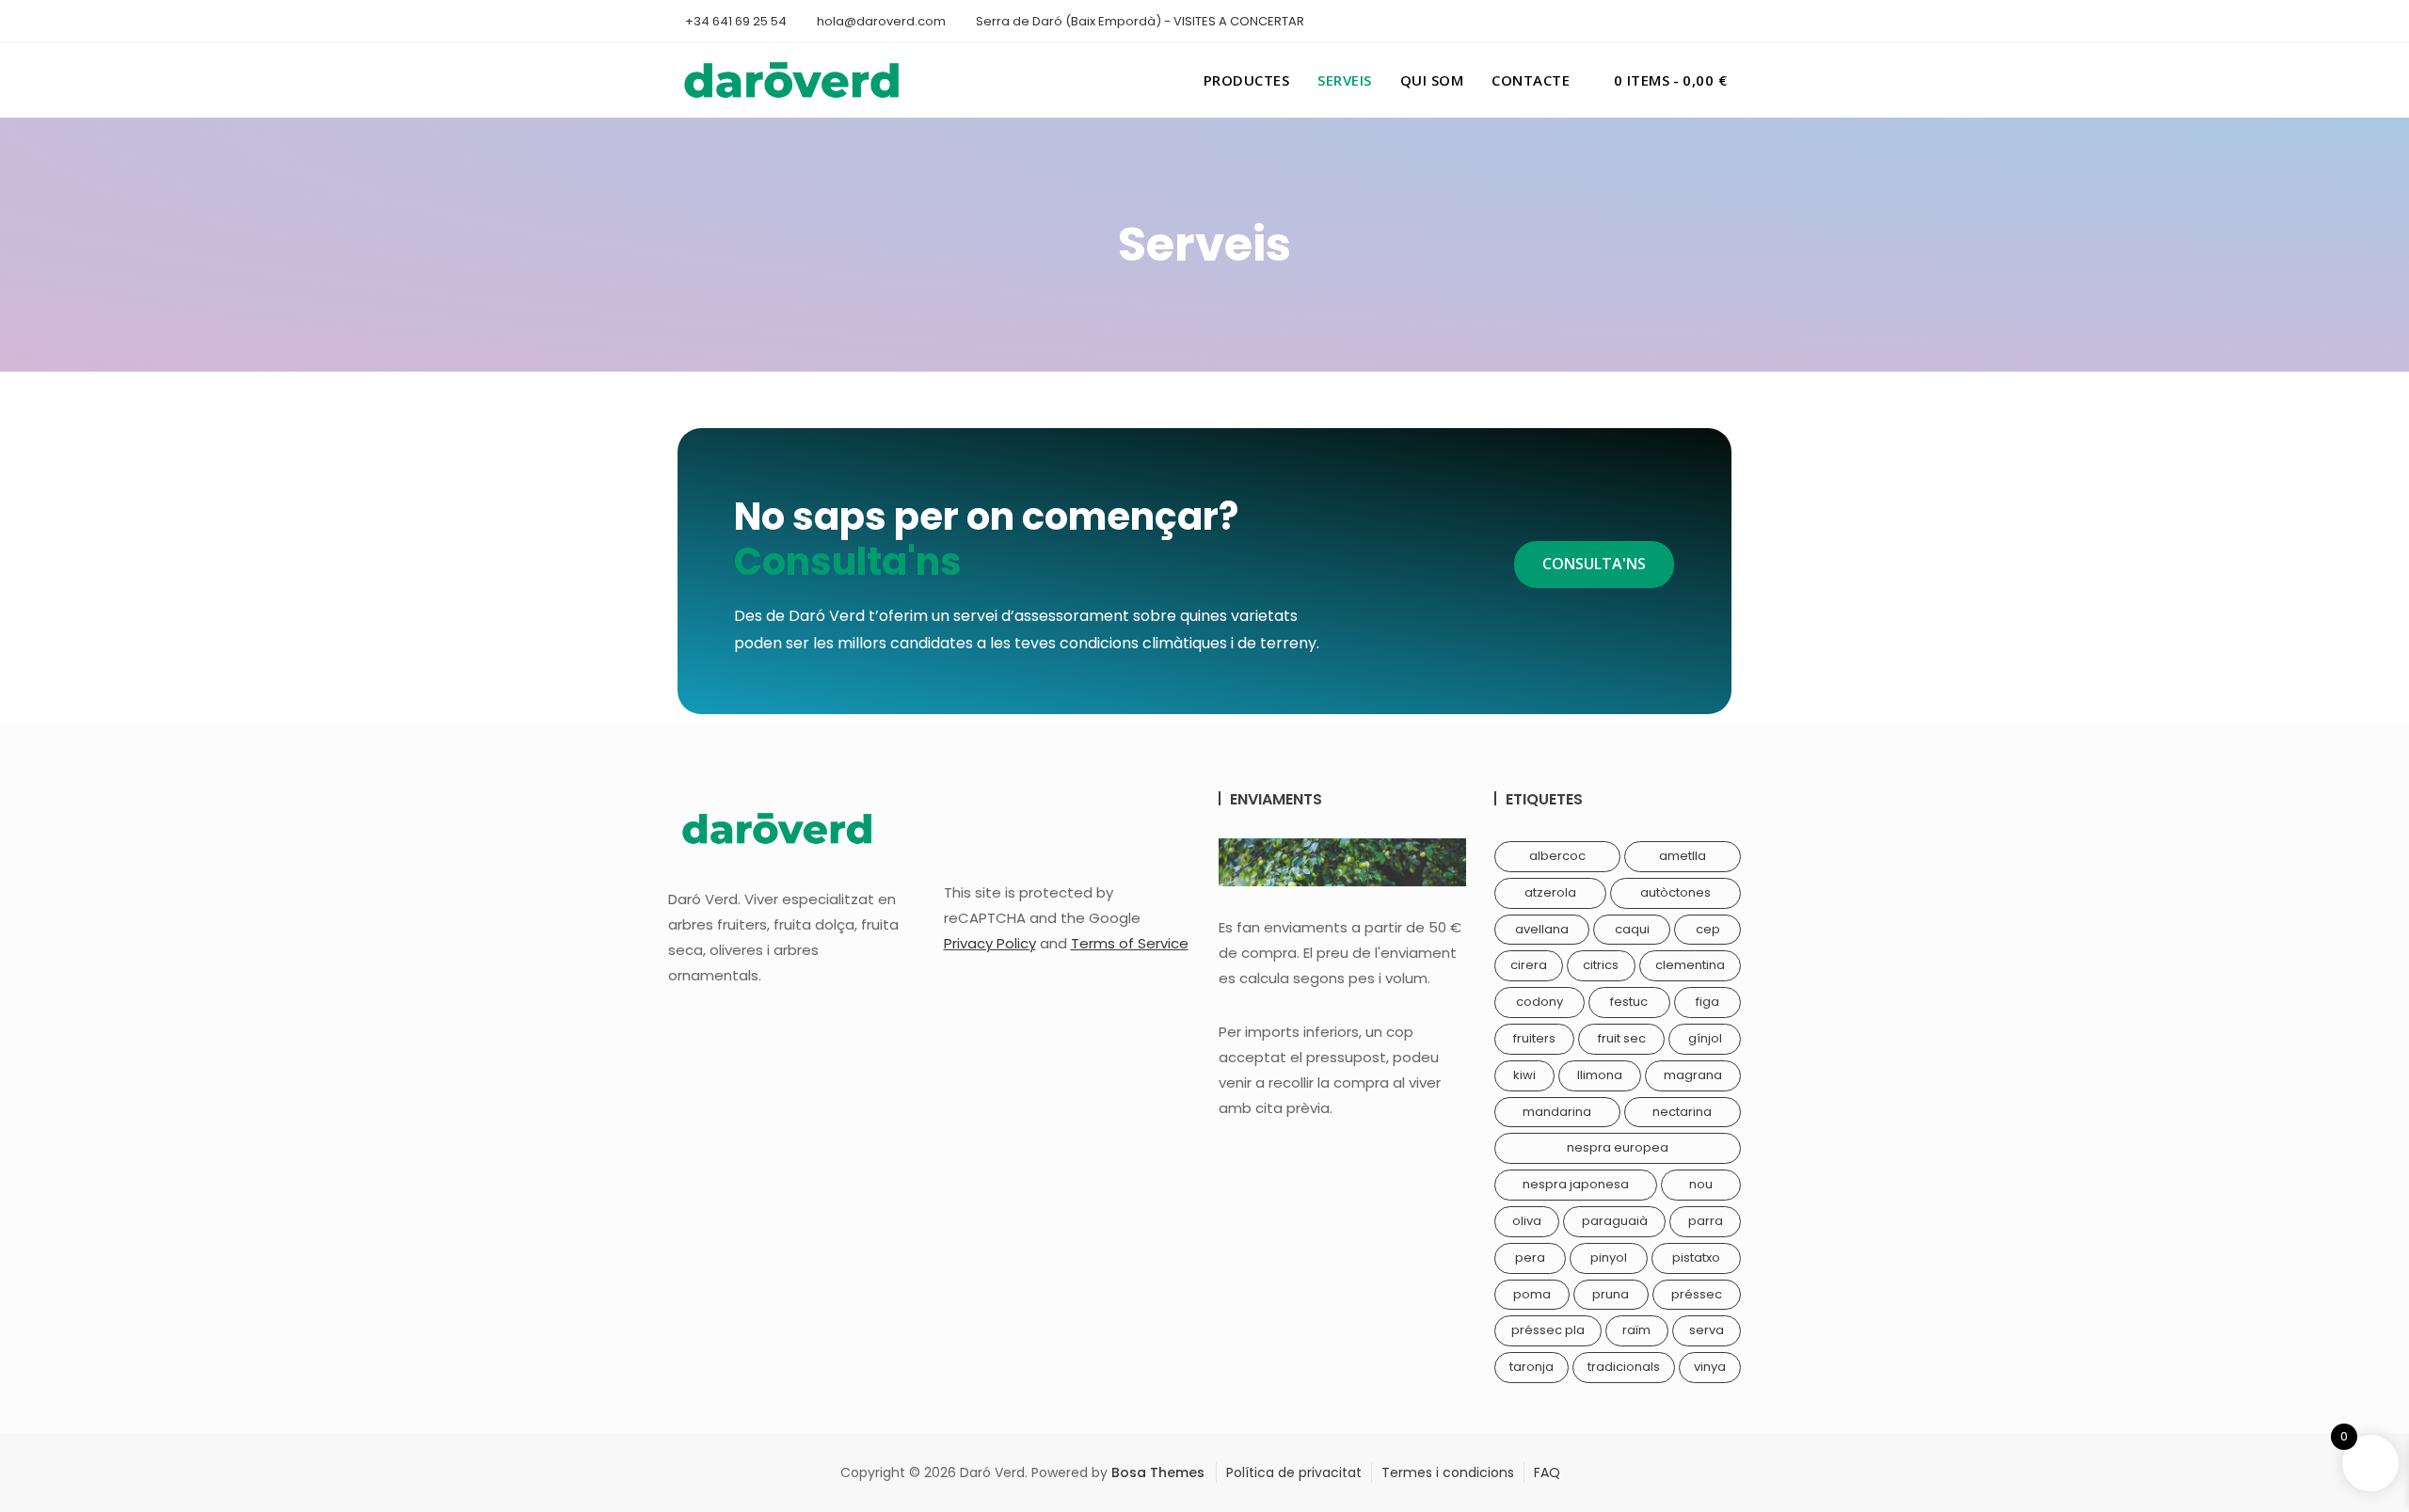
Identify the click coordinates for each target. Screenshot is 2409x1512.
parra (1706, 1221)
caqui (1632, 929)
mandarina (1557, 1112)
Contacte (1531, 80)
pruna (1611, 1294)
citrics (1601, 965)
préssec (1697, 1294)
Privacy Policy (990, 943)
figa (1707, 1002)
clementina (1690, 965)
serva (1707, 1330)
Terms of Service (1130, 943)
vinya (1710, 1367)
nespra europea (1618, 1147)
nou (1701, 1184)
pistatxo (1696, 1257)
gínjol (1705, 1038)
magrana (1693, 1075)
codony (1540, 1002)
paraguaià (1615, 1221)
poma (1532, 1294)
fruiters (1534, 1038)
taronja (1532, 1367)
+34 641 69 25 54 (734, 21)
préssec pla (1548, 1330)
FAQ (1547, 1472)
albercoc (1557, 856)
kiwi (1524, 1075)
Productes (1247, 80)
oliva (1527, 1221)
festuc (1629, 1002)
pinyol (1609, 1257)
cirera (1529, 965)
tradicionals (1624, 1367)
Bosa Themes (1158, 1472)
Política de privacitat (1294, 1472)
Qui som (1432, 80)
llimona (1600, 1075)
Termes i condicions (1448, 1472)
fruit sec (1622, 1038)
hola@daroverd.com (880, 21)
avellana (1542, 929)
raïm (1636, 1330)
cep (1708, 929)
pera (1530, 1257)
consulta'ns (1594, 564)
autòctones (1675, 892)
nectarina (1682, 1112)
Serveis (1345, 80)
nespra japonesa (1576, 1184)
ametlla (1683, 856)
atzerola (1550, 892)
